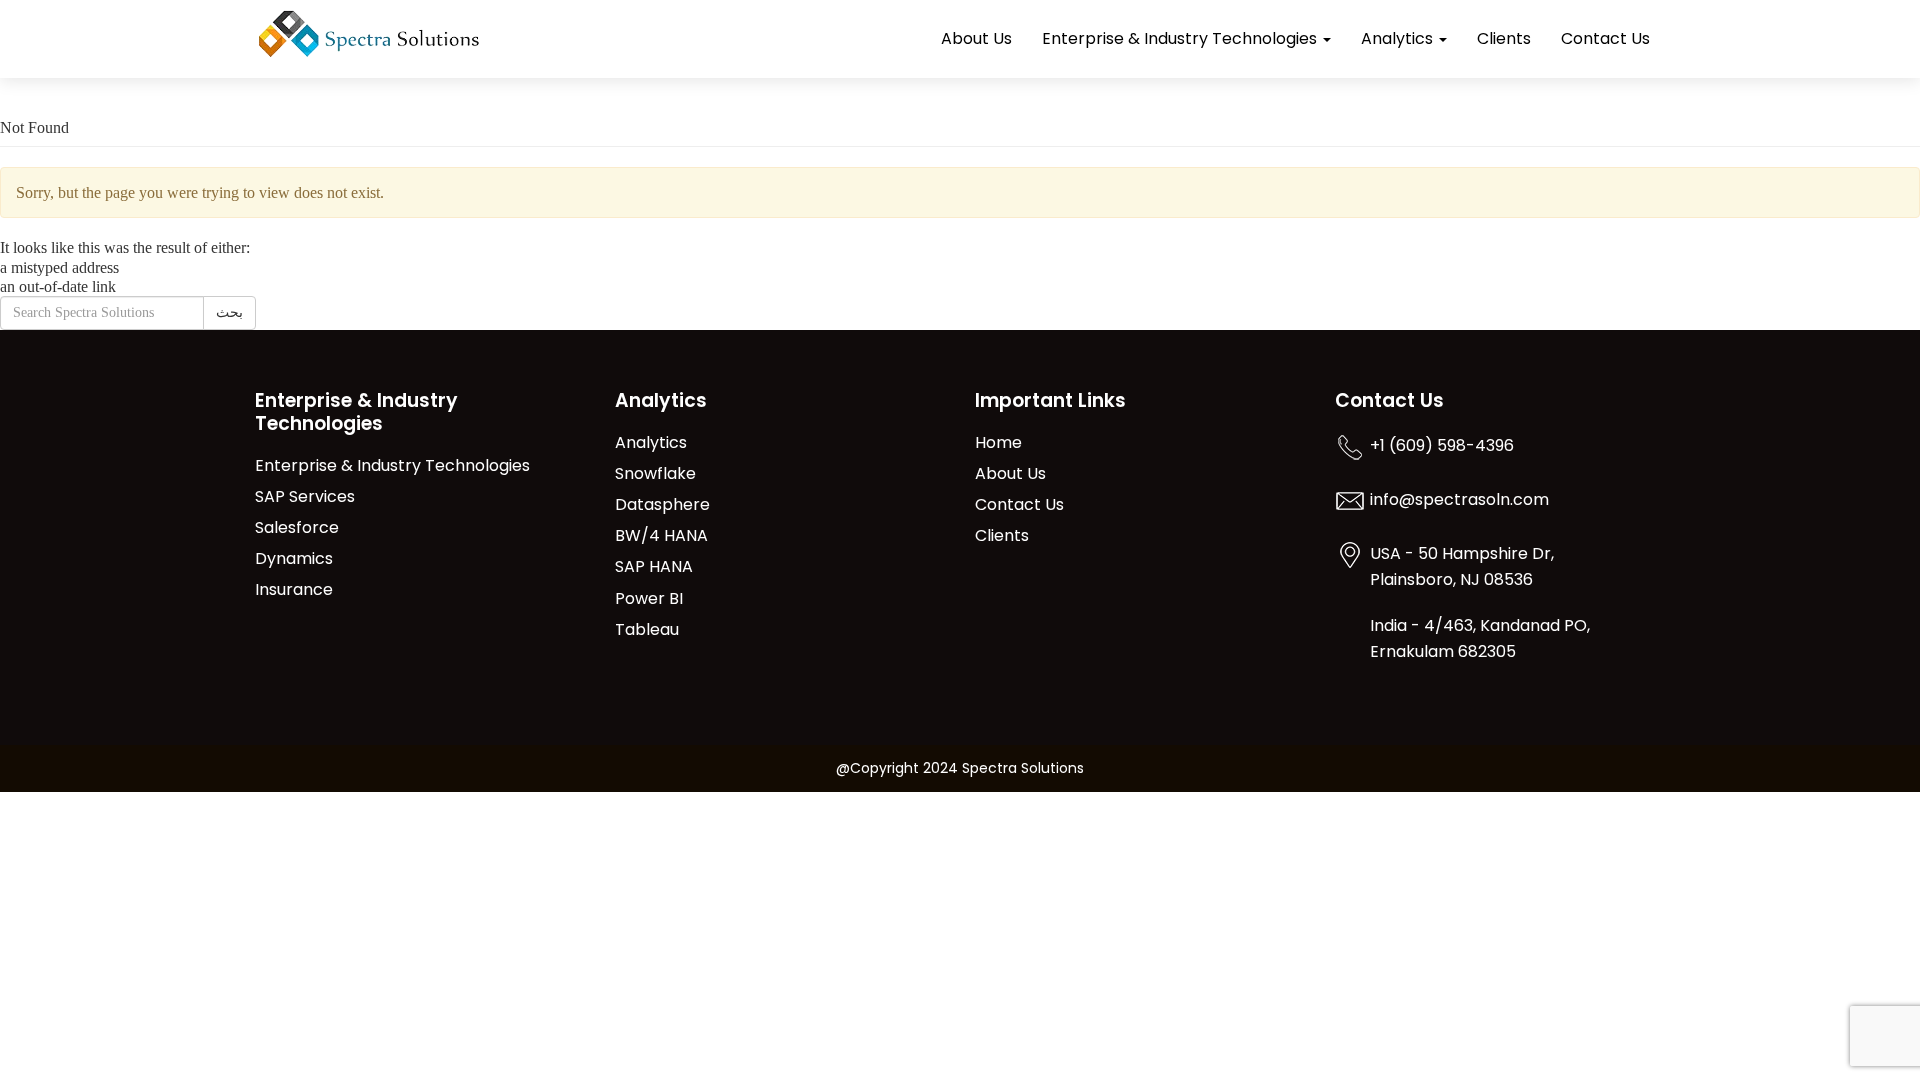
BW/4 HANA (661, 536)
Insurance (294, 590)
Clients (1504, 38)
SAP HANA (654, 567)
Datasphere (662, 505)
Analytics (1399, 38)
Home (998, 443)
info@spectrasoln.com (1459, 500)
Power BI (649, 599)
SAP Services (305, 497)
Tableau (647, 630)
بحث (229, 312)
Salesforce (297, 528)
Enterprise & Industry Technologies (1181, 38)
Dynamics (294, 559)
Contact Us (1605, 38)
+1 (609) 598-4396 (1442, 446)
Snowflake (655, 474)
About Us (976, 38)
